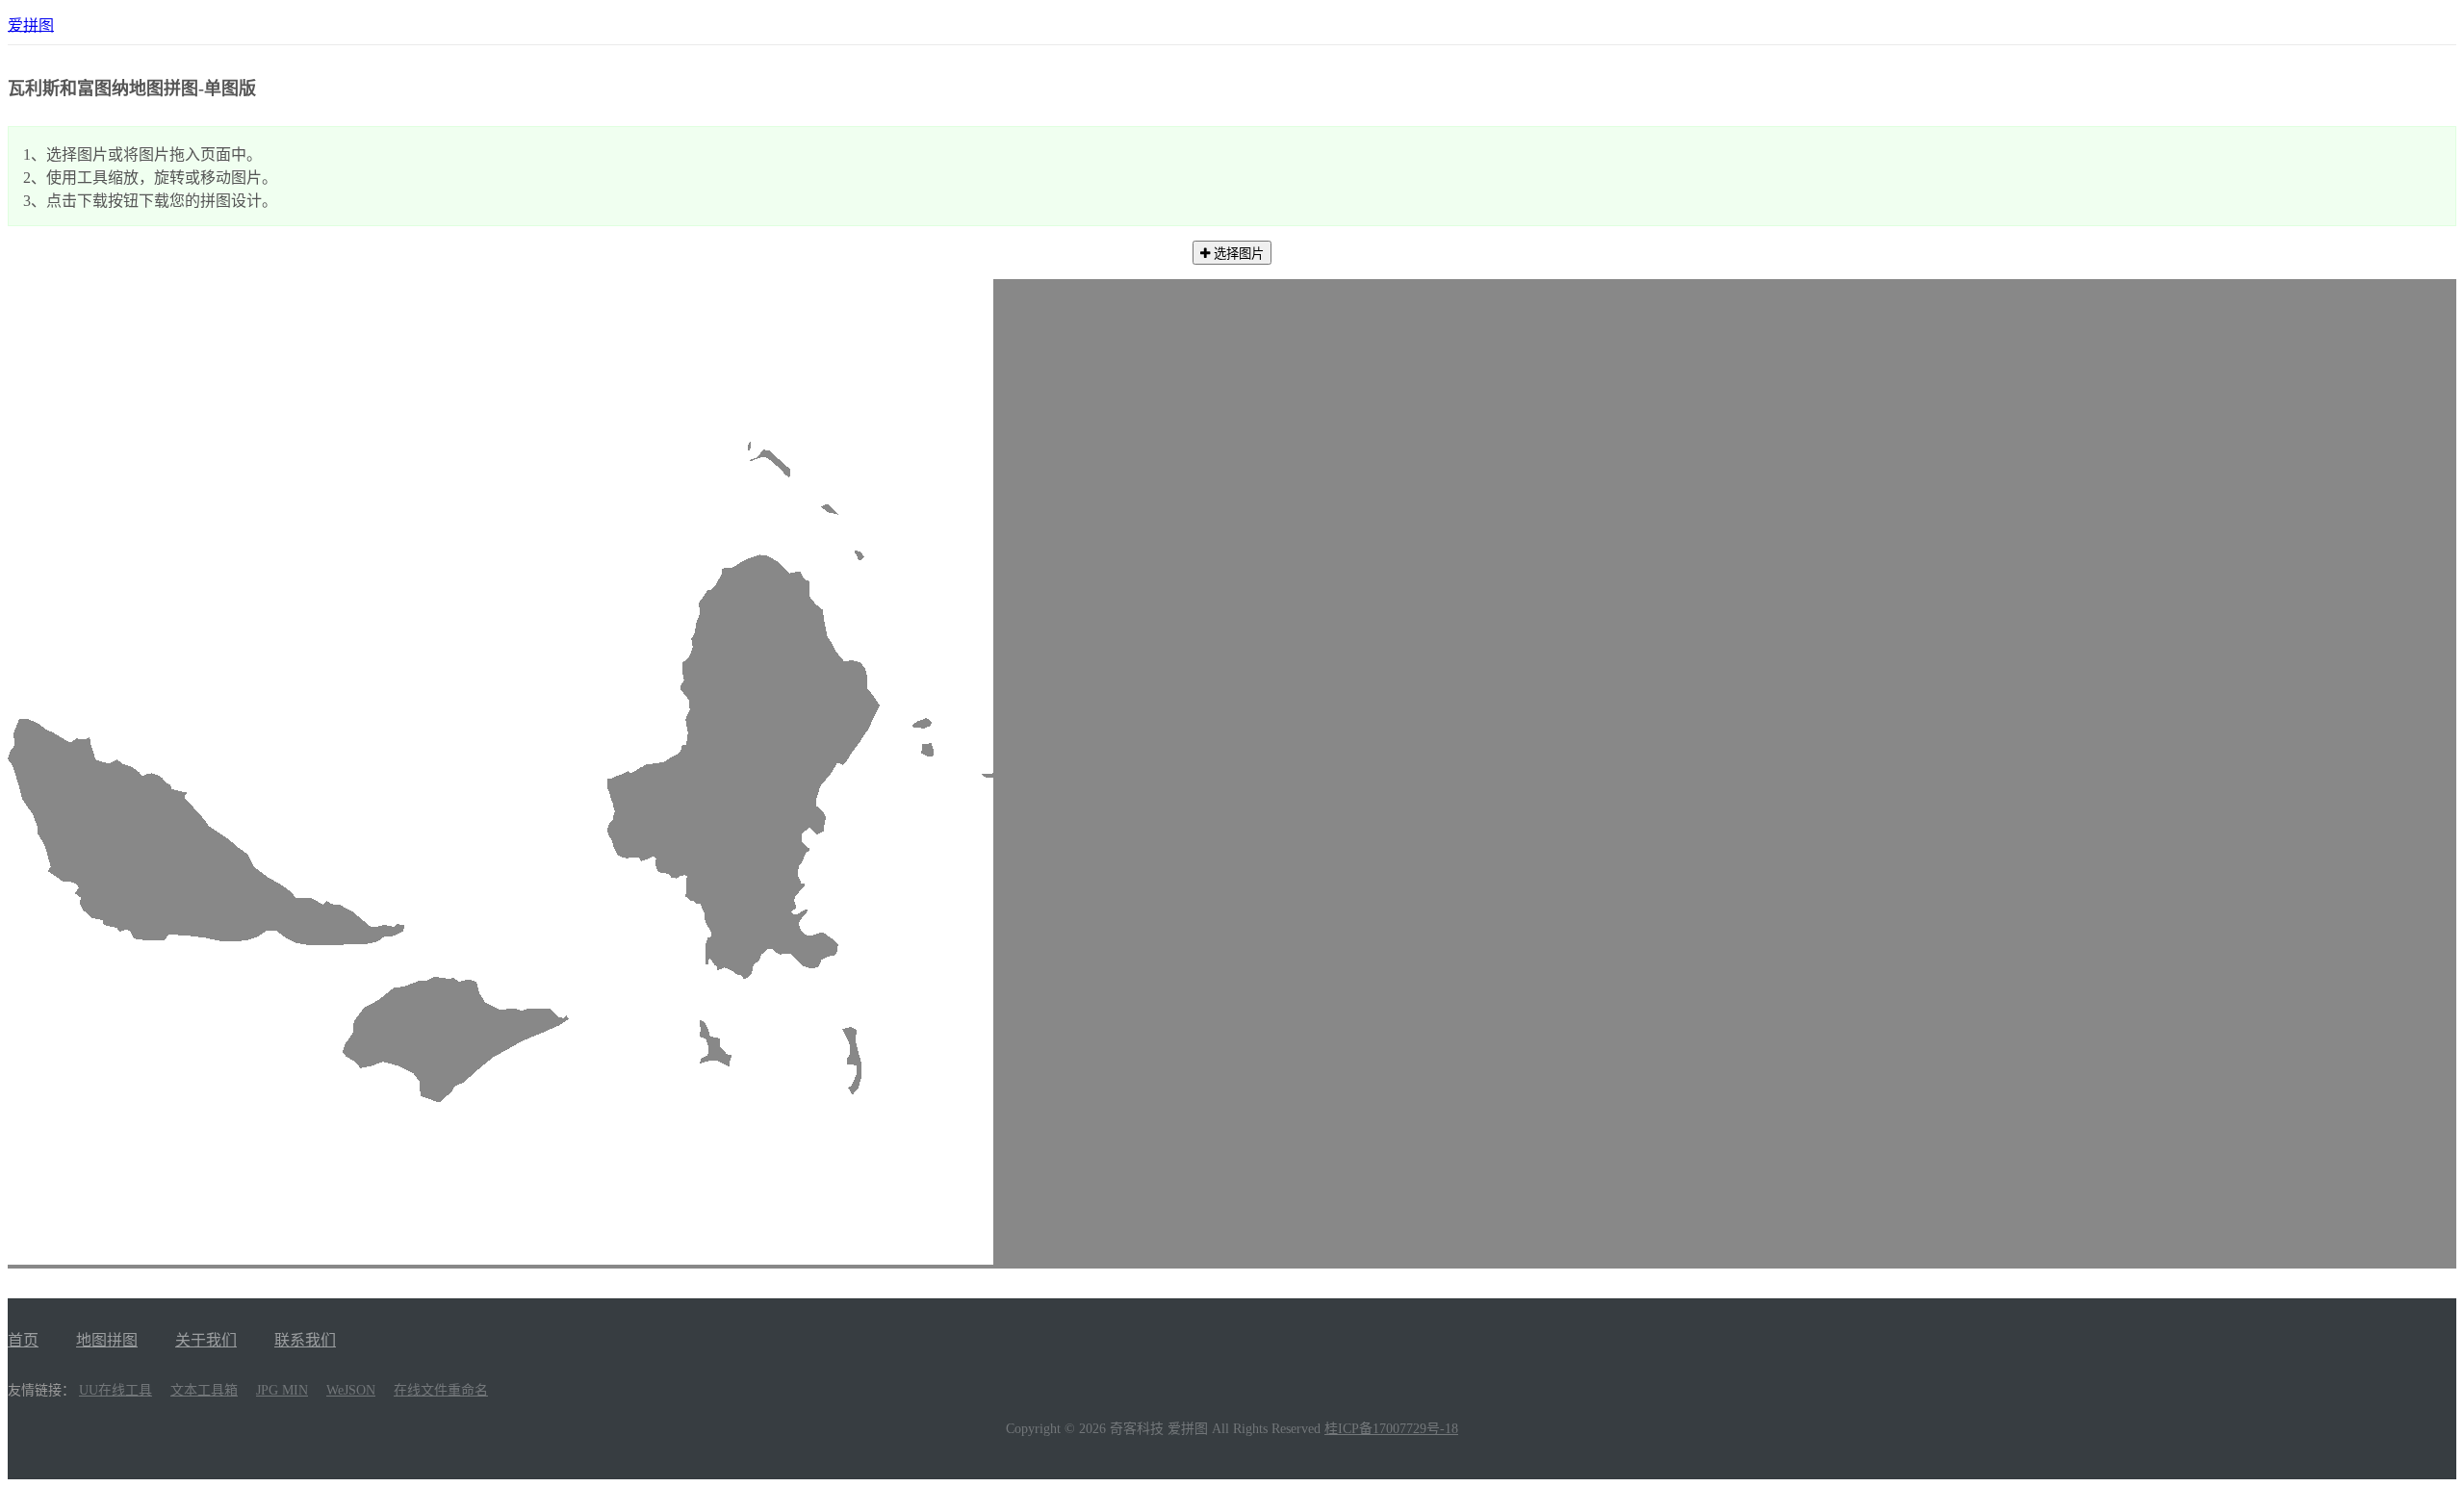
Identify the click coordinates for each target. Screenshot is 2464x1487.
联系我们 (305, 1340)
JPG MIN (282, 1390)
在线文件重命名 (441, 1390)
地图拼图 (107, 1340)
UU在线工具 (115, 1390)
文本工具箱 (204, 1390)
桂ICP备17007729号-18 (1391, 1429)
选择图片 (1237, 254)
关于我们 (206, 1340)
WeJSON (351, 1390)
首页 (23, 1340)
